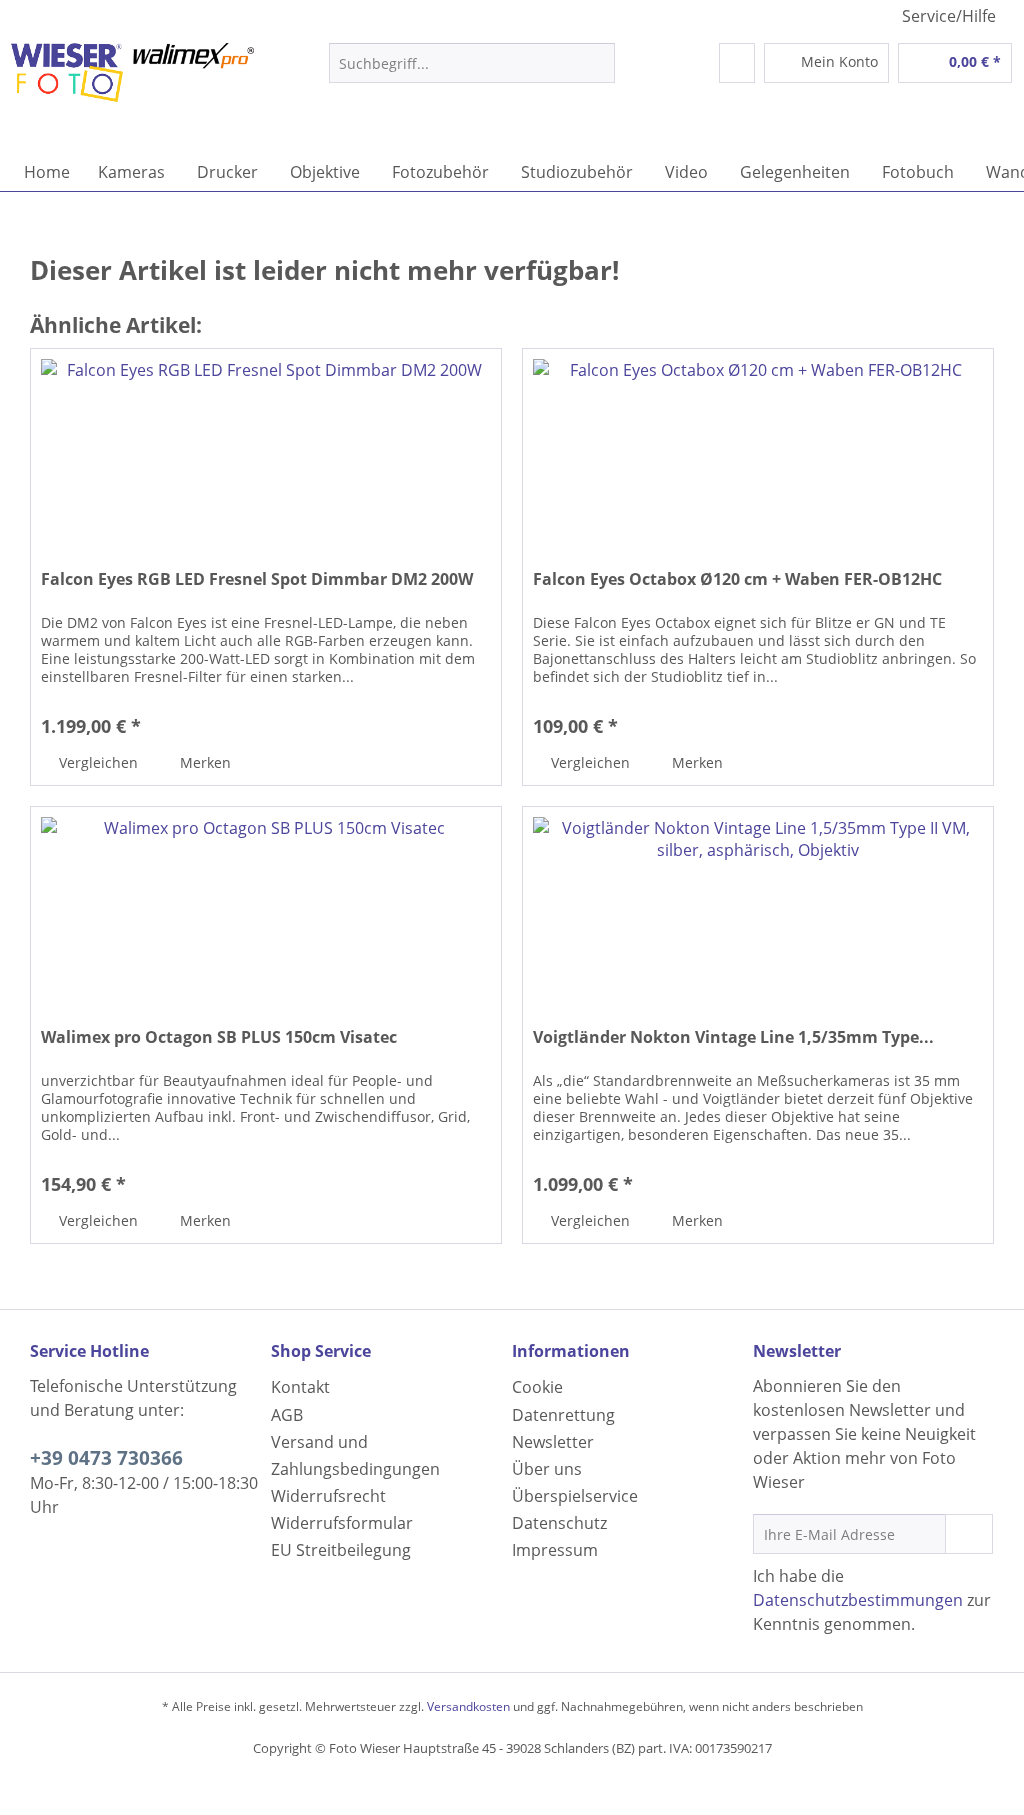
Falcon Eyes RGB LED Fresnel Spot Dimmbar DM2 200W (257, 579)
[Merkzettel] (737, 63)
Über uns (547, 1469)
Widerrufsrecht (328, 1496)
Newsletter (553, 1442)
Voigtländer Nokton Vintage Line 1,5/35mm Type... (733, 1037)
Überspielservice (575, 1496)
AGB (287, 1415)
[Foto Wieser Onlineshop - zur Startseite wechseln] (132, 93)
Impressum (555, 1550)
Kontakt (300, 1387)
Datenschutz (559, 1523)
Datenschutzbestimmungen (858, 1600)
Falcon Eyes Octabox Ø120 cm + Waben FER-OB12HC (737, 579)
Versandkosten (468, 1706)
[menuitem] (472, 72)
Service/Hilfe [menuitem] (949, 16)
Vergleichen (96, 762)
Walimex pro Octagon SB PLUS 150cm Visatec (219, 1037)
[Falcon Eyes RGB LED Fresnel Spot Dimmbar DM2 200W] (266, 449)
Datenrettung (563, 1415)
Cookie (537, 1387)
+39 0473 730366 (106, 1458)
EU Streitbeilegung (341, 1550)
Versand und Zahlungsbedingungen (355, 1455)
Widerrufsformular (342, 1523)
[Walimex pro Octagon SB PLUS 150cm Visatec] (266, 907)
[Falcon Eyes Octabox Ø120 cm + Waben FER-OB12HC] (758, 449)
